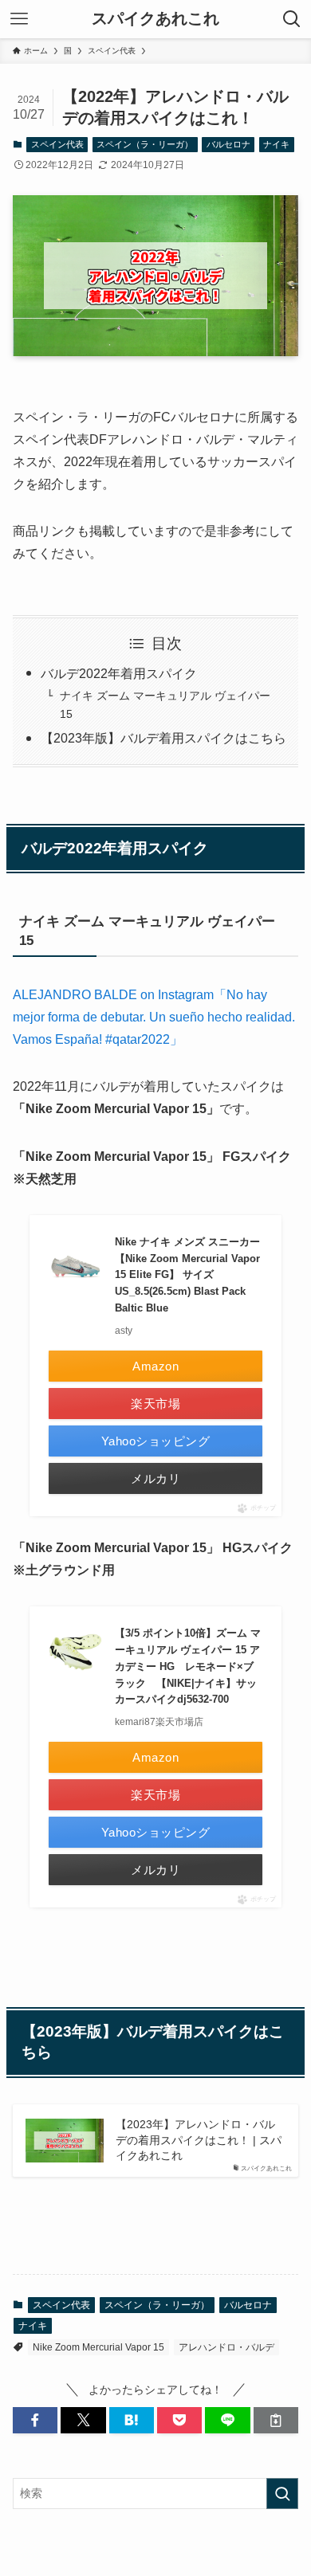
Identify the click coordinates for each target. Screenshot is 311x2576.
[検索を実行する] (282, 2493)
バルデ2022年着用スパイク (119, 674)
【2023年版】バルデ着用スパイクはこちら (163, 738)
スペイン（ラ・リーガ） (145, 144)
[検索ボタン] (292, 19)
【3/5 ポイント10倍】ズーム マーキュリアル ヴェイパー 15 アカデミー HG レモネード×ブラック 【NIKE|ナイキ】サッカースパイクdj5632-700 (188, 1666)
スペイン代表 (57, 144)
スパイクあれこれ (155, 19)
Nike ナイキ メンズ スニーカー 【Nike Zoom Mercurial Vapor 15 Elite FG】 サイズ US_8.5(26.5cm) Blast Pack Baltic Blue (187, 1275)
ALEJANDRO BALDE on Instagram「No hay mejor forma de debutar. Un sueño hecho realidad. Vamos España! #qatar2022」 (154, 1017)
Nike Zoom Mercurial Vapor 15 (98, 2347)
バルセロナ (228, 144)
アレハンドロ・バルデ (226, 2347)
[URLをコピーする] (276, 2421)
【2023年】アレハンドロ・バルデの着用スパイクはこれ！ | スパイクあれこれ (199, 2140)
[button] (35, 2421)
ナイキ (276, 144)
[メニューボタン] (19, 19)
